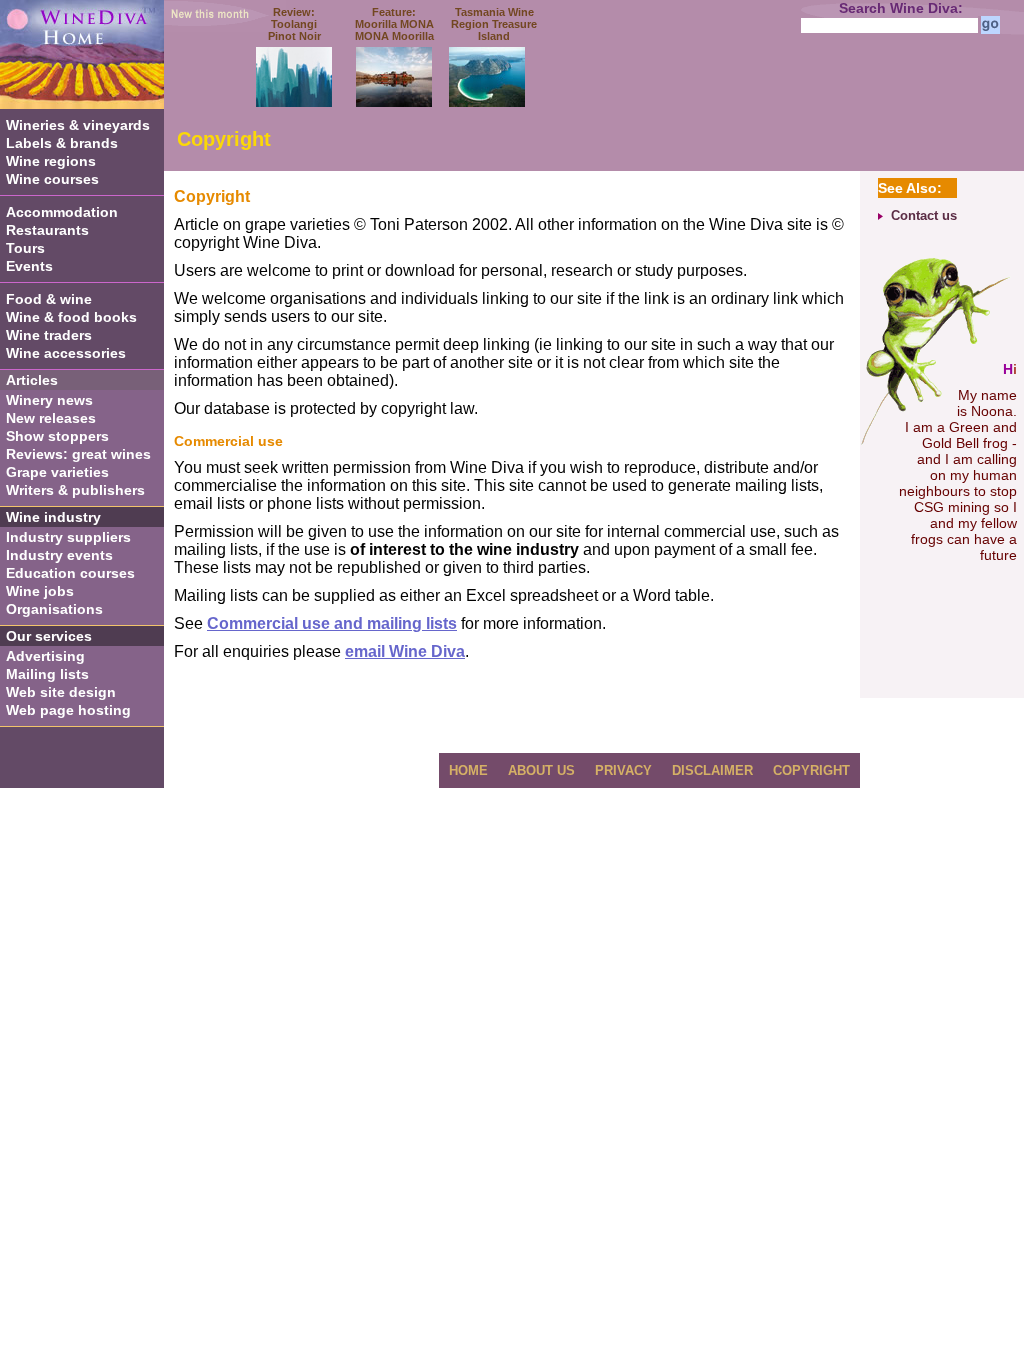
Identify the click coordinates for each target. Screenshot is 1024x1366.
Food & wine (49, 299)
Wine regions (51, 161)
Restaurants (47, 230)
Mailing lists (47, 674)
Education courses (70, 573)
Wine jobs (40, 591)
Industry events (59, 555)
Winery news (49, 400)
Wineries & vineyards (78, 125)
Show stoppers (57, 436)
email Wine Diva (405, 651)
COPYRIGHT (811, 770)
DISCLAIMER (712, 770)
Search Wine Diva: (901, 8)
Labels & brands (62, 143)
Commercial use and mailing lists (332, 623)
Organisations (54, 609)
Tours (25, 248)
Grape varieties (57, 472)
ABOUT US (541, 770)
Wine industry (53, 517)
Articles (32, 380)
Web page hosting (68, 710)
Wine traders (49, 335)
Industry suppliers (68, 537)
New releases (51, 418)
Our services (49, 636)
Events (29, 266)
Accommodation (62, 212)
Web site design (61, 692)
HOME (468, 770)
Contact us (924, 215)
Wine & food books (71, 317)
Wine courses (52, 179)
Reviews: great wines (78, 454)
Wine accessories (66, 353)
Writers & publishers (75, 490)
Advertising (45, 656)
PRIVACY (623, 770)
